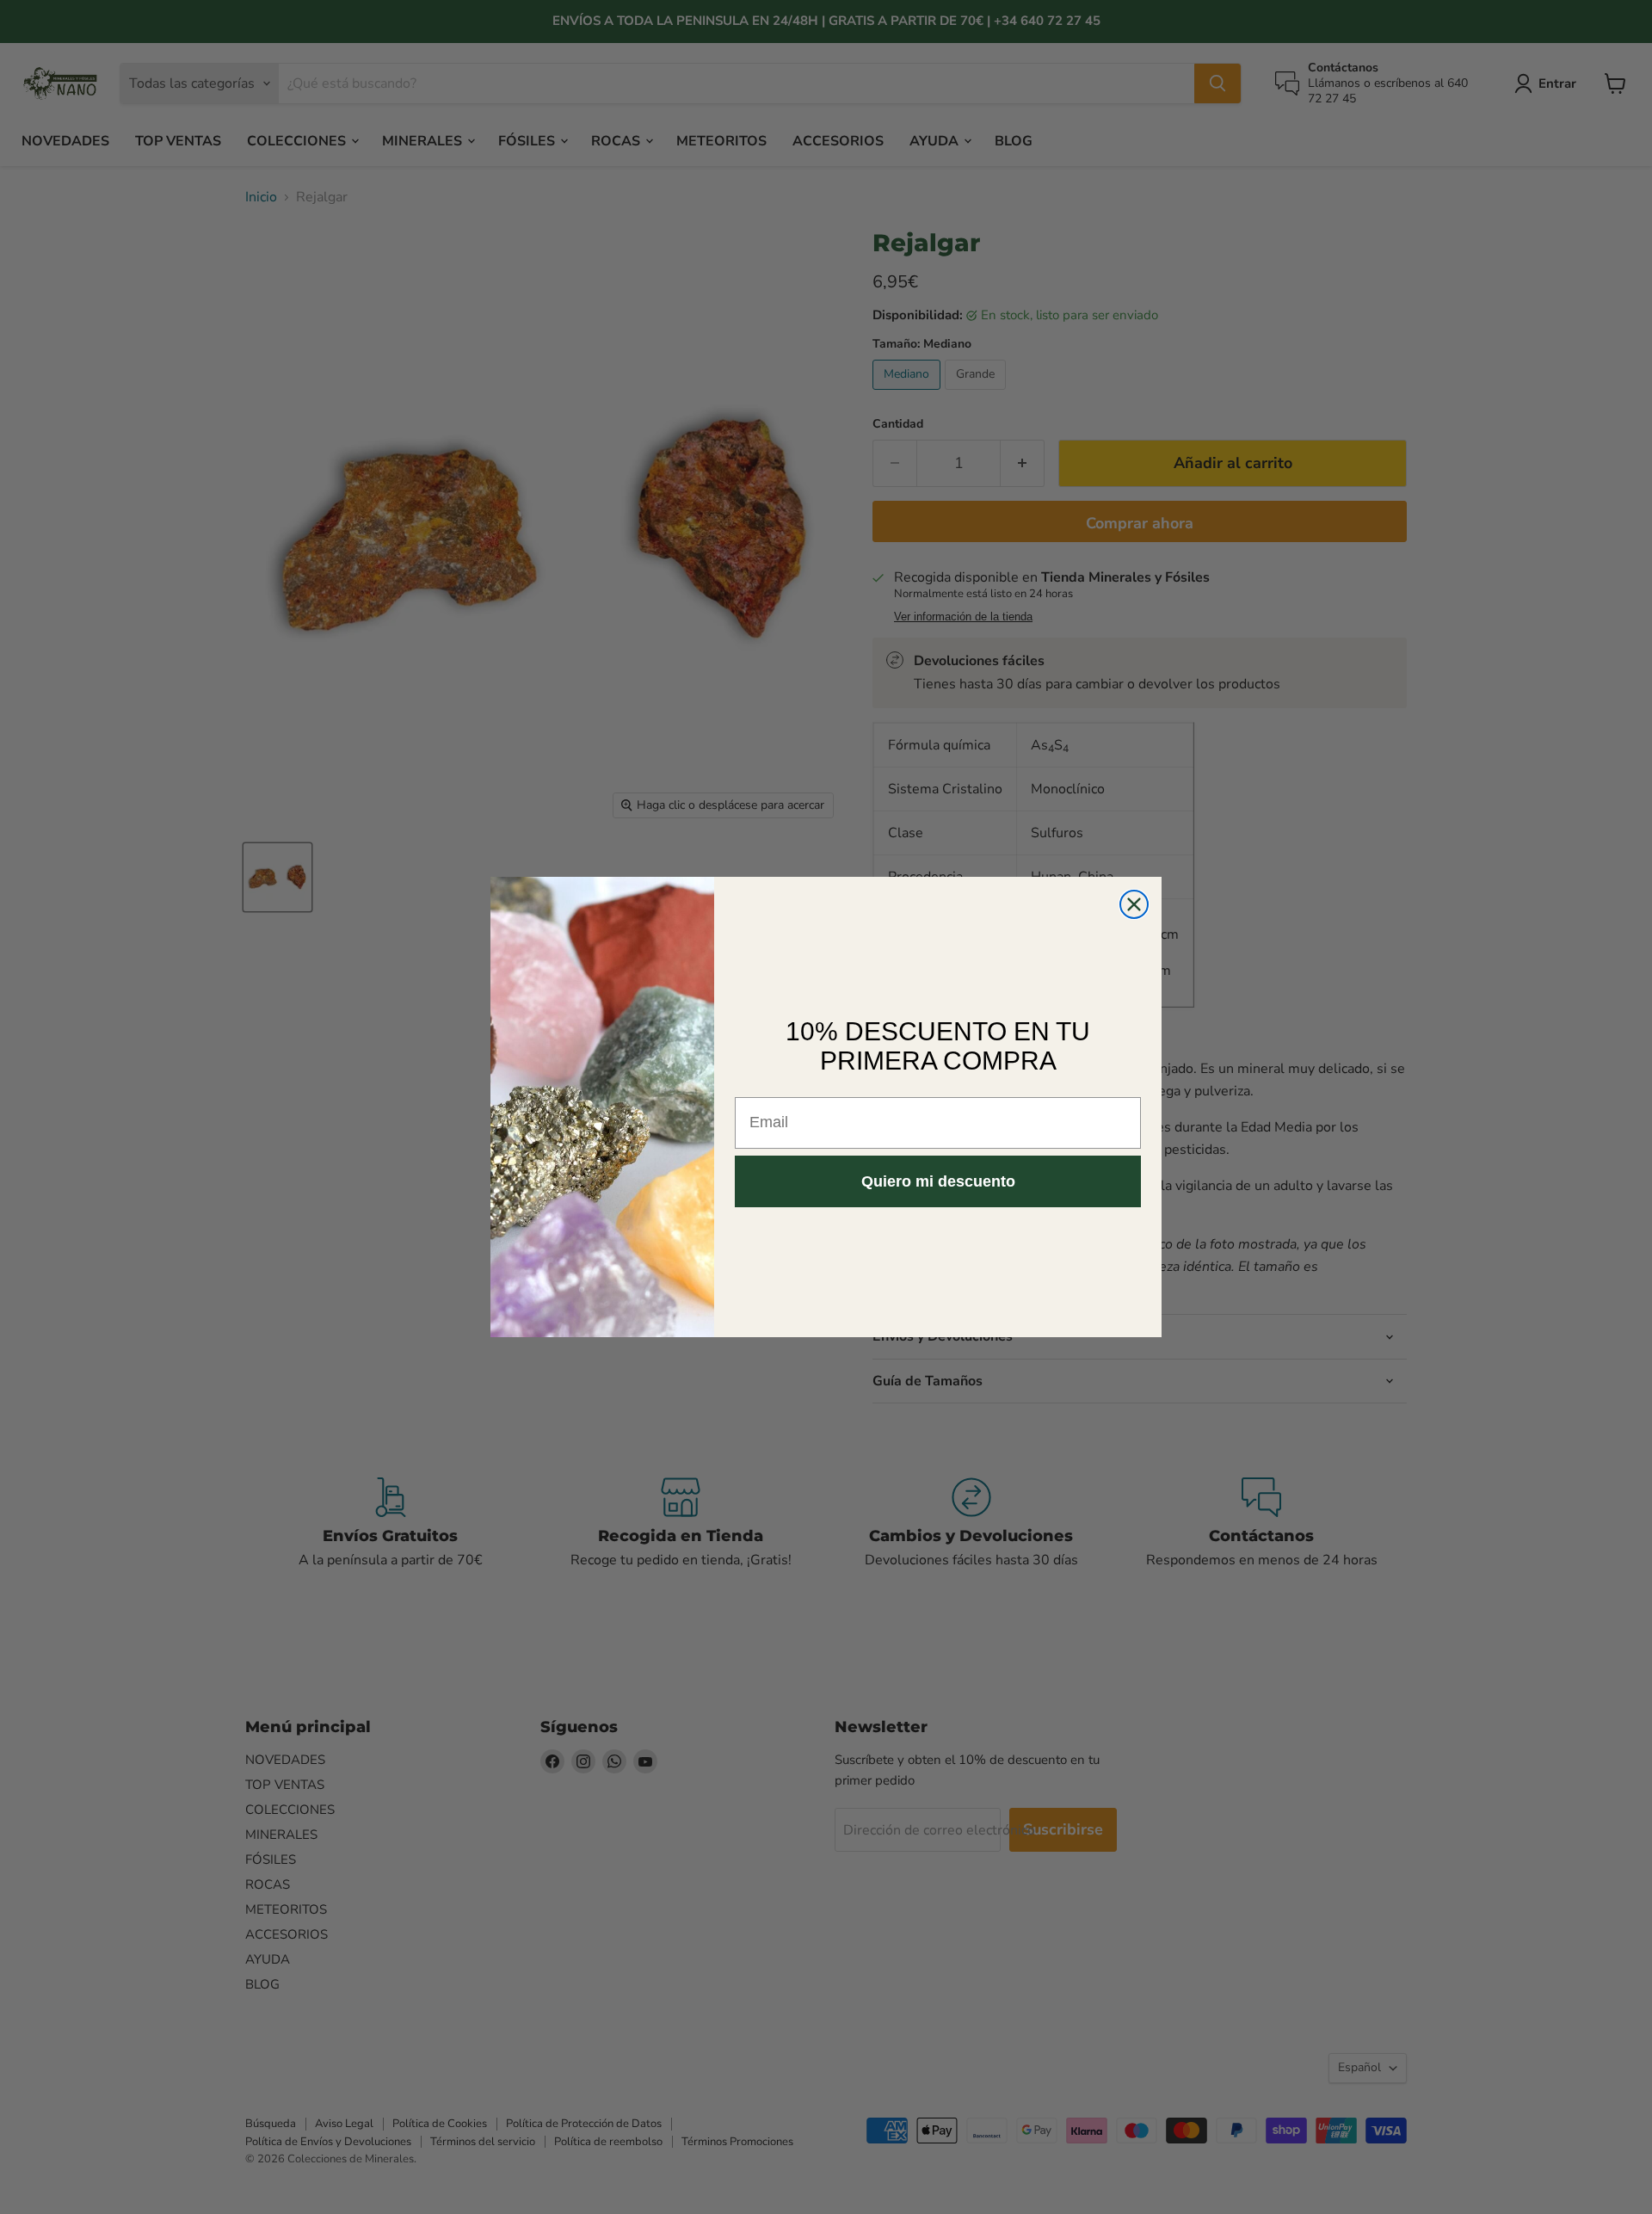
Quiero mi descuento (938, 1181)
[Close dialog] (1134, 904)
